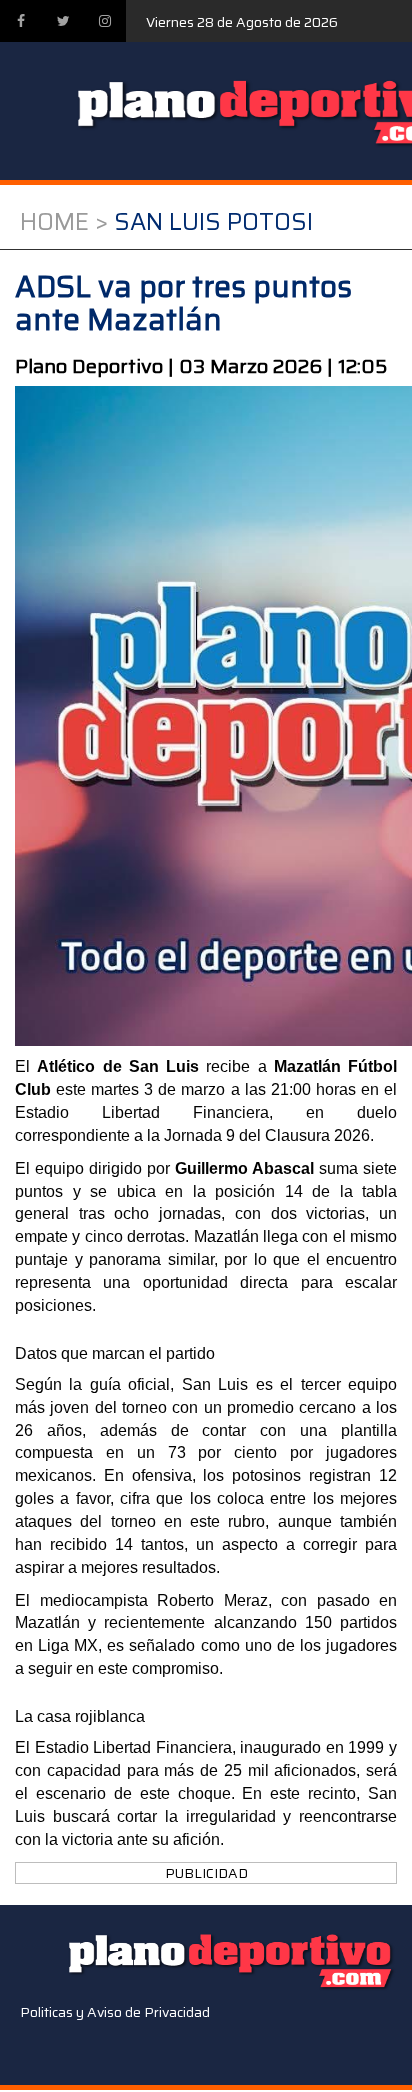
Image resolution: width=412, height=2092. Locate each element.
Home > (64, 222)
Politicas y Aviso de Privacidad (115, 2012)
